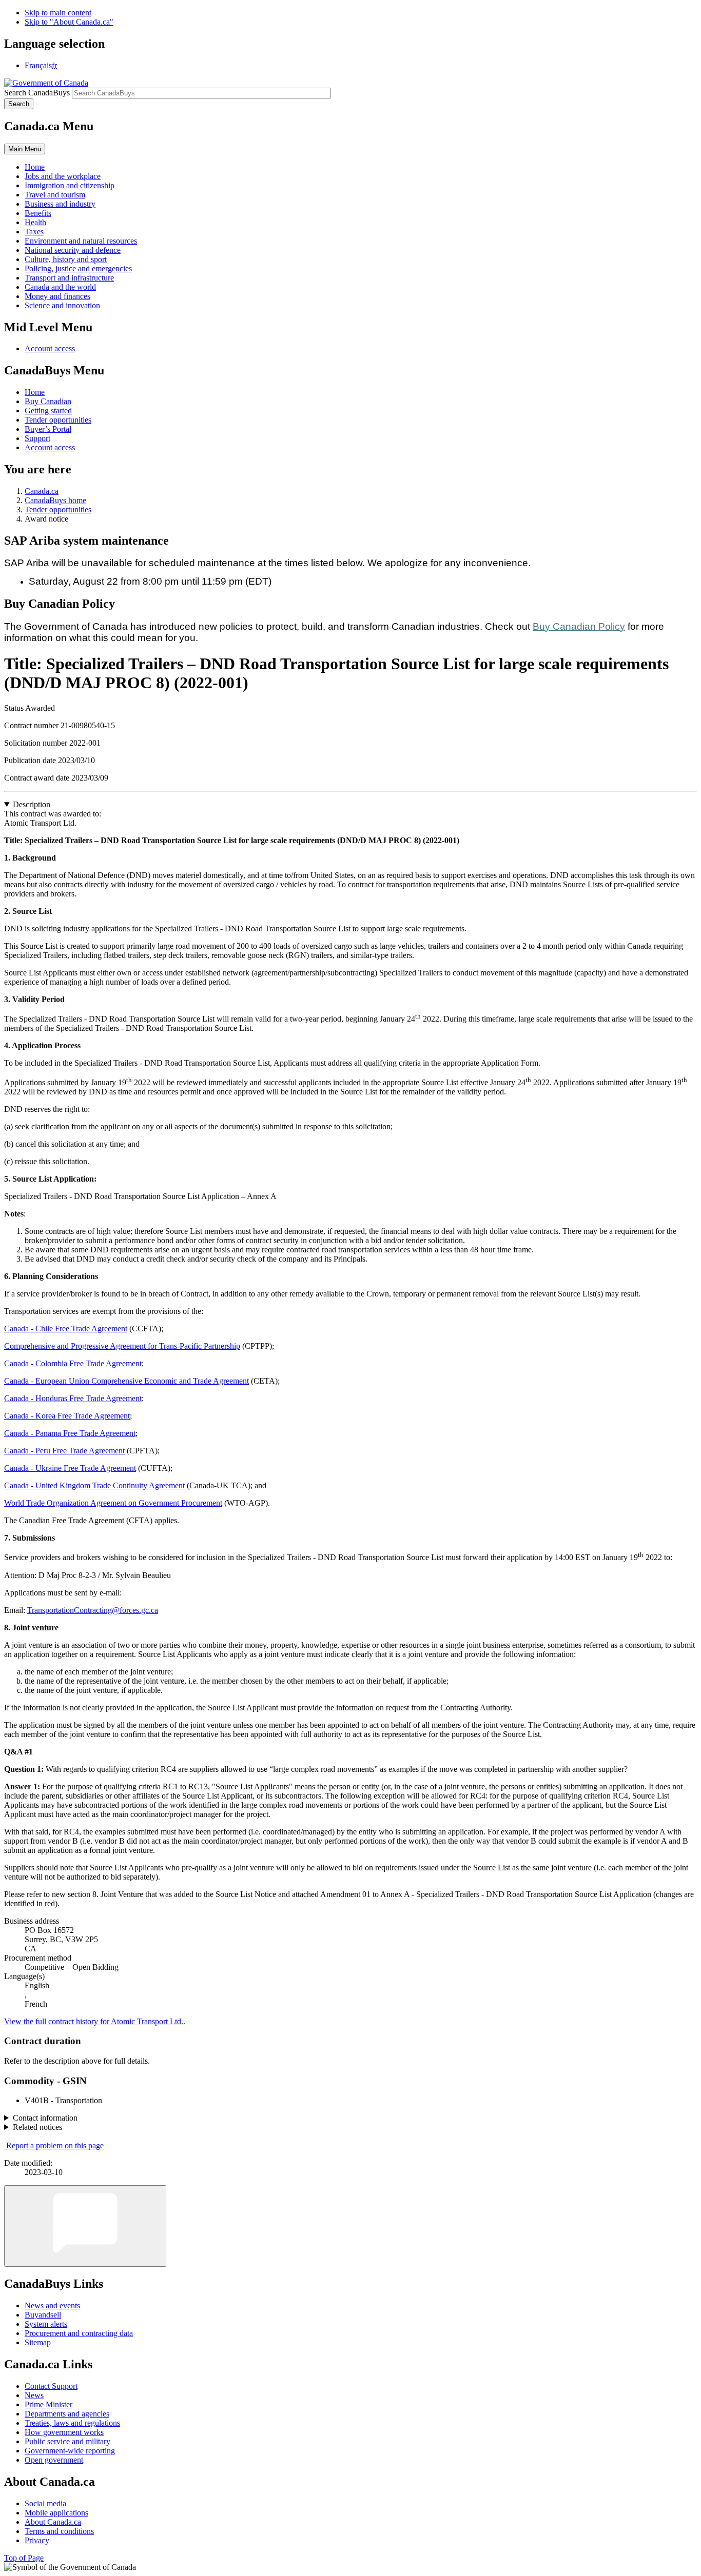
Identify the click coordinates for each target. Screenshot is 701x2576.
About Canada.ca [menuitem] (53, 2522)
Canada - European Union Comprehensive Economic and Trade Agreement (126, 1381)
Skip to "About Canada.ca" (69, 22)
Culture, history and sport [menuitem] (66, 259)
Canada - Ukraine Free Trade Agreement (70, 1468)
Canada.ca (42, 491)
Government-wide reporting (70, 2451)
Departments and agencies (67, 2414)
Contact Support (51, 2386)
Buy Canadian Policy (579, 626)
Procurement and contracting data (79, 2333)
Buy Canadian (48, 401)
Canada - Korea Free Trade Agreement (67, 1416)
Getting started (48, 411)
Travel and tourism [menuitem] (55, 195)
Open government (54, 2460)
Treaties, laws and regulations (72, 2423)
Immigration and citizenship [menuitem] (70, 185)
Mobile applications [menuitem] (56, 2513)
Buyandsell (43, 2315)
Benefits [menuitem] (38, 213)
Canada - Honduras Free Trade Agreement (73, 1398)
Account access (50, 348)
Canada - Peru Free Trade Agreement (64, 1451)
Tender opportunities (58, 420)
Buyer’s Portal (48, 429)
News (34, 2395)
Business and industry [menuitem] (60, 204)
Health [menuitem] (35, 222)
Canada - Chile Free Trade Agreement (66, 1329)
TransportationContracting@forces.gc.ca (93, 1610)
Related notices (37, 2127)
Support (37, 438)
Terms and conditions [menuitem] (59, 2531)
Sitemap (38, 2342)
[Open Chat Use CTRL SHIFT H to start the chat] (85, 2226)
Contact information (45, 2118)
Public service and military (67, 2441)
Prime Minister (48, 2404)
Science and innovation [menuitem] (62, 305)
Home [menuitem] (35, 167)
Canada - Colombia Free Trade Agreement (73, 1363)
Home (35, 392)
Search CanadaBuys (37, 93)
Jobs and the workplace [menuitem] (63, 176)
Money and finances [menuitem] (57, 296)
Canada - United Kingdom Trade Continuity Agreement (94, 1485)
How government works (64, 2432)
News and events (52, 2305)
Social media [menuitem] (45, 2503)
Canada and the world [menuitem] (60, 287)
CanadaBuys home (55, 500)
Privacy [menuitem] (37, 2540)
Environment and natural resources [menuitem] (81, 241)
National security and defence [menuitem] (73, 250)
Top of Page (24, 2558)
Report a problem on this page (55, 2145)
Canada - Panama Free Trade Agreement (70, 1433)
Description (32, 804)
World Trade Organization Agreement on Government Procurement (113, 1503)
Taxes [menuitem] (34, 232)
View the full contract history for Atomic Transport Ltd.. (95, 2021)
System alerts (46, 2324)
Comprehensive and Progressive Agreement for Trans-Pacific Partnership (122, 1346)
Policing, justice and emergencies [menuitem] (78, 268)
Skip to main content (58, 13)
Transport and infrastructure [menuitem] (69, 278)
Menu (25, 149)
